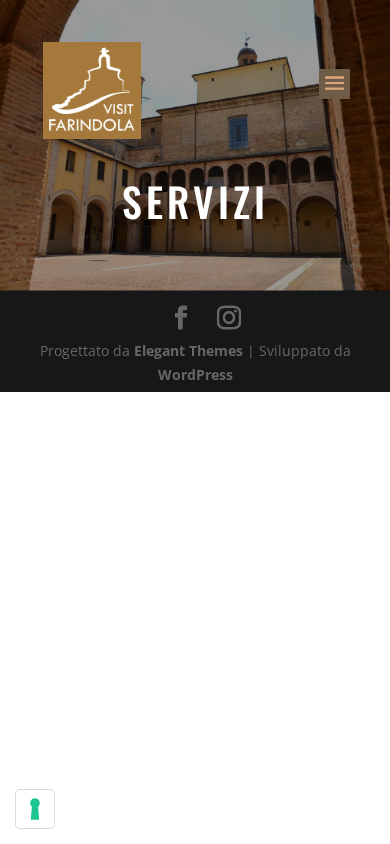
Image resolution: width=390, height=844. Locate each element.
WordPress (195, 374)
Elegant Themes (188, 350)
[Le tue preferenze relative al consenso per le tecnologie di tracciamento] (35, 809)
